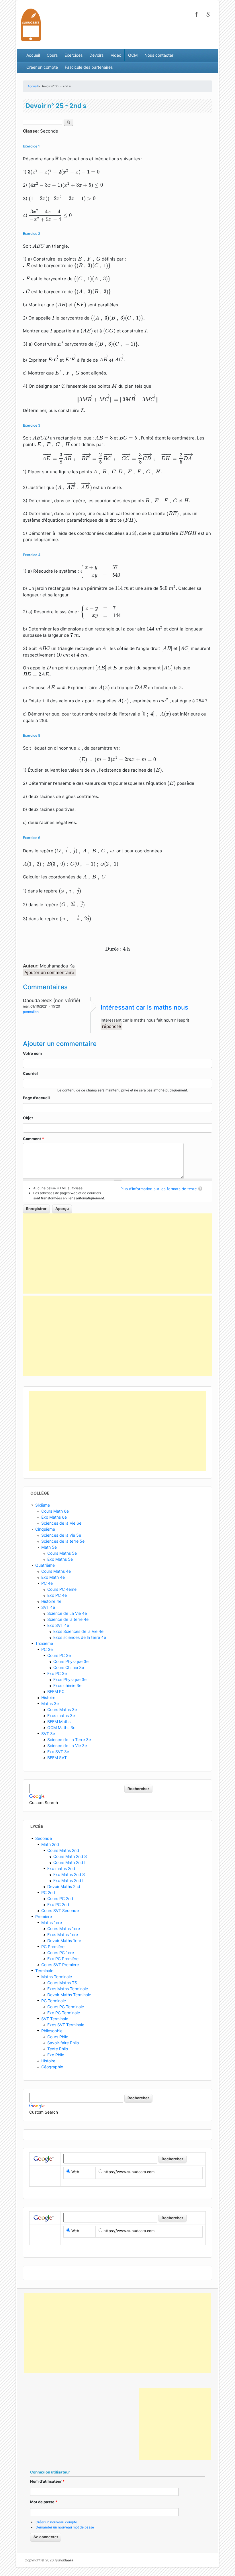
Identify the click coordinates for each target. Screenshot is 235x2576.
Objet (28, 1118)
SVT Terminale (55, 2019)
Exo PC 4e (57, 1595)
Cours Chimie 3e (69, 1667)
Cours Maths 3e (62, 1709)
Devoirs (96, 55)
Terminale (44, 1971)
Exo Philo (56, 2055)
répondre (111, 1026)
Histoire (48, 1697)
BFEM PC (56, 1691)
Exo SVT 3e (58, 1752)
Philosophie (52, 2031)
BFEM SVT (57, 1758)
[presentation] (57, 158)
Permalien (31, 1012)
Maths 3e (50, 1703)
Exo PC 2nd (58, 1904)
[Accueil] (31, 24)
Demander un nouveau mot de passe (65, 2527)
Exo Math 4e (53, 1577)
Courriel (30, 1073)
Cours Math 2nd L (70, 1862)
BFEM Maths (59, 1721)
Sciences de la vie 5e (61, 1535)
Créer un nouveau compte (56, 2522)
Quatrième (45, 1565)
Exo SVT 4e (58, 1625)
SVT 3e (48, 1734)
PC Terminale (54, 2001)
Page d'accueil (36, 1098)
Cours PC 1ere (61, 1953)
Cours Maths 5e (62, 1553)
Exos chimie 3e (67, 1685)
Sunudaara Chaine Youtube (208, 14)
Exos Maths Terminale (68, 1989)
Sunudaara (64, 2560)
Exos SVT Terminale (66, 2025)
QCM (133, 55)
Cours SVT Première (60, 1965)
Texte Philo (58, 2049)
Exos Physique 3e (70, 1679)
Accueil (33, 55)
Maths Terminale (57, 1977)
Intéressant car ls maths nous (144, 1007)
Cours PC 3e (59, 1655)
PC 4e (47, 1583)
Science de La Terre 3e (69, 1740)
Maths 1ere (52, 1922)
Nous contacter (159, 55)
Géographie (52, 2067)
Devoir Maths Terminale (69, 1995)
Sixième (43, 1505)
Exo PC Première (63, 1959)
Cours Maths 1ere (64, 1928)
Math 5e (49, 1547)
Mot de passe (44, 2502)
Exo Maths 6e (54, 1517)
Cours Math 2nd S (70, 1856)
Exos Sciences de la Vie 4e (78, 1631)
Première (44, 1916)
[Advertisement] (117, 1253)
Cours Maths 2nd (63, 1850)
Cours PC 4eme (62, 1589)
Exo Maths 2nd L (69, 1880)
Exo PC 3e (57, 1673)
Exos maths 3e (61, 1715)
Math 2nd (50, 1844)
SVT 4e (48, 1607)
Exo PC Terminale (64, 2013)
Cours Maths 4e (56, 1571)
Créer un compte (42, 67)
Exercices (74, 55)
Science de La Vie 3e (67, 1746)
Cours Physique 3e (71, 1661)
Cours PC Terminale (66, 2007)
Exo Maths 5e (60, 1559)
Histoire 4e (51, 1601)
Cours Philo (58, 2037)
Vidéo (116, 55)
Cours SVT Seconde (60, 1910)
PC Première (53, 1947)
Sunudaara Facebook (197, 14)
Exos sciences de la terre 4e (80, 1637)
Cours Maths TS (62, 1983)
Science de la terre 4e (68, 1619)
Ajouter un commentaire (49, 972)
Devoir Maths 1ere (64, 1941)
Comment (33, 1139)
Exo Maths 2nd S (69, 1874)
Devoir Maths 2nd (64, 1886)
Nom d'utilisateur (47, 2481)
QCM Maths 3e (61, 1727)
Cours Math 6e (55, 1511)
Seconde (44, 1838)
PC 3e (47, 1649)
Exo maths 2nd (61, 1868)
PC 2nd (48, 1892)
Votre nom (32, 1053)
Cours (52, 55)
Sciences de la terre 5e (63, 1541)
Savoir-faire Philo (63, 2043)
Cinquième (45, 1529)
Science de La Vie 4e (67, 1613)
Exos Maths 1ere (63, 1935)
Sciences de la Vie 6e (61, 1523)
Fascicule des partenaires (89, 67)
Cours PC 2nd (60, 1898)
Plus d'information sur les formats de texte (159, 1189)
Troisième (44, 1643)
